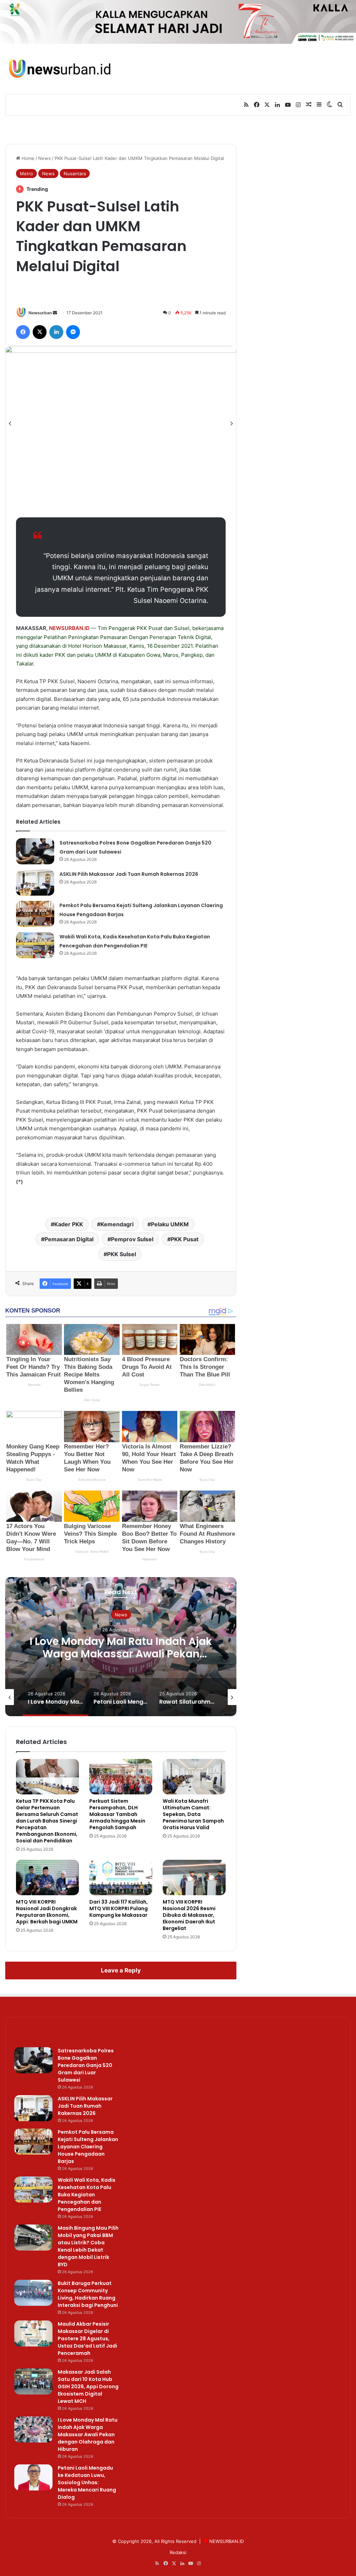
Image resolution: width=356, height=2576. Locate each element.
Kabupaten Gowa (139, 655)
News (44, 158)
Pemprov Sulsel (132, 1239)
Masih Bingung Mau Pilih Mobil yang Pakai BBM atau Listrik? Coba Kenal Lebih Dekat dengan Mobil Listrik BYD (88, 2246)
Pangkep (192, 655)
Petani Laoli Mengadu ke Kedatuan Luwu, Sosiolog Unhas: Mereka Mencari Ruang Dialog (87, 2482)
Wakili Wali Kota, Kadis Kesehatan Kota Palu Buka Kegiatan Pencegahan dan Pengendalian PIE (87, 2195)
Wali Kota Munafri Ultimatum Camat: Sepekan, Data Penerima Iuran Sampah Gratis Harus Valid (193, 1814)
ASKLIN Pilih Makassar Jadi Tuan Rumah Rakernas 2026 (129, 874)
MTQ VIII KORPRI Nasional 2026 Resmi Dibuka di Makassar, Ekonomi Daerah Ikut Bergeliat (189, 1915)
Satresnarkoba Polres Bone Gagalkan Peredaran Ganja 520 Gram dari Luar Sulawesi (86, 2065)
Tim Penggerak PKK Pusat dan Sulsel (144, 628)
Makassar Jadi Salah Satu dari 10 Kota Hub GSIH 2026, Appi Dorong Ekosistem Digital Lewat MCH (88, 2387)
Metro (26, 173)
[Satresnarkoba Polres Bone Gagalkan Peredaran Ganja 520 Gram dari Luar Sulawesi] (35, 851)
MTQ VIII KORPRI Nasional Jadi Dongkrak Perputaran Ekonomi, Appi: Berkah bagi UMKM (47, 1912)
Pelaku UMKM (170, 1224)
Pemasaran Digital (69, 1239)
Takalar (25, 664)
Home (27, 158)
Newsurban (40, 313)
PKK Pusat (185, 1239)
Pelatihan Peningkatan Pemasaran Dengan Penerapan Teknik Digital (127, 637)
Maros (171, 655)
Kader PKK (69, 1224)
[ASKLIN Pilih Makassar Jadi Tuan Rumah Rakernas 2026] (35, 883)
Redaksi (178, 2552)
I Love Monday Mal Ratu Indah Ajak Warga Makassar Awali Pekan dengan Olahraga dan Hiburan (121, 1654)
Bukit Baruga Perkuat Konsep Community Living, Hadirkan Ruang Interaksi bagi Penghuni (88, 2294)
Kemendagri (117, 1224)
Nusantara (75, 173)
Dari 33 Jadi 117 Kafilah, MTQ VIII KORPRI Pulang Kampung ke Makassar (119, 1908)
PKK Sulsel (122, 1254)
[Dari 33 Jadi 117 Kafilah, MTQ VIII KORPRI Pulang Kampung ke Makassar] (121, 1878)
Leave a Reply (121, 1970)
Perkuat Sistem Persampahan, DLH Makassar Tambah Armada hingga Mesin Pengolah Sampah (117, 1814)
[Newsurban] (59, 69)
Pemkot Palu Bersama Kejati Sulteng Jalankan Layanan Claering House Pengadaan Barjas (88, 2147)
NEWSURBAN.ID (69, 628)
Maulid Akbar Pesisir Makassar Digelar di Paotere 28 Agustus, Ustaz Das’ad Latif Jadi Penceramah (87, 2339)
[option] (121, 423)
